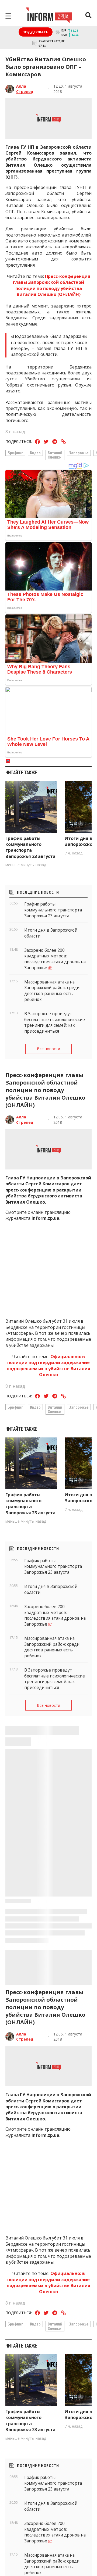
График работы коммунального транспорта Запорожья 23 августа (30, 847)
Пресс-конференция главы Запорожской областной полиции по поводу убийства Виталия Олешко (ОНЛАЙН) (52, 285)
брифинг (15, 453)
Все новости (48, 1049)
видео (35, 453)
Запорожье (79, 453)
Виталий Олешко (55, 455)
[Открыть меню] (8, 16)
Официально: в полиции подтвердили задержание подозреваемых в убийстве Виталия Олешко (48, 1366)
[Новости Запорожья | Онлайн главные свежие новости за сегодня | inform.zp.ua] (49, 16)
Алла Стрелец (25, 89)
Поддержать (36, 32)
